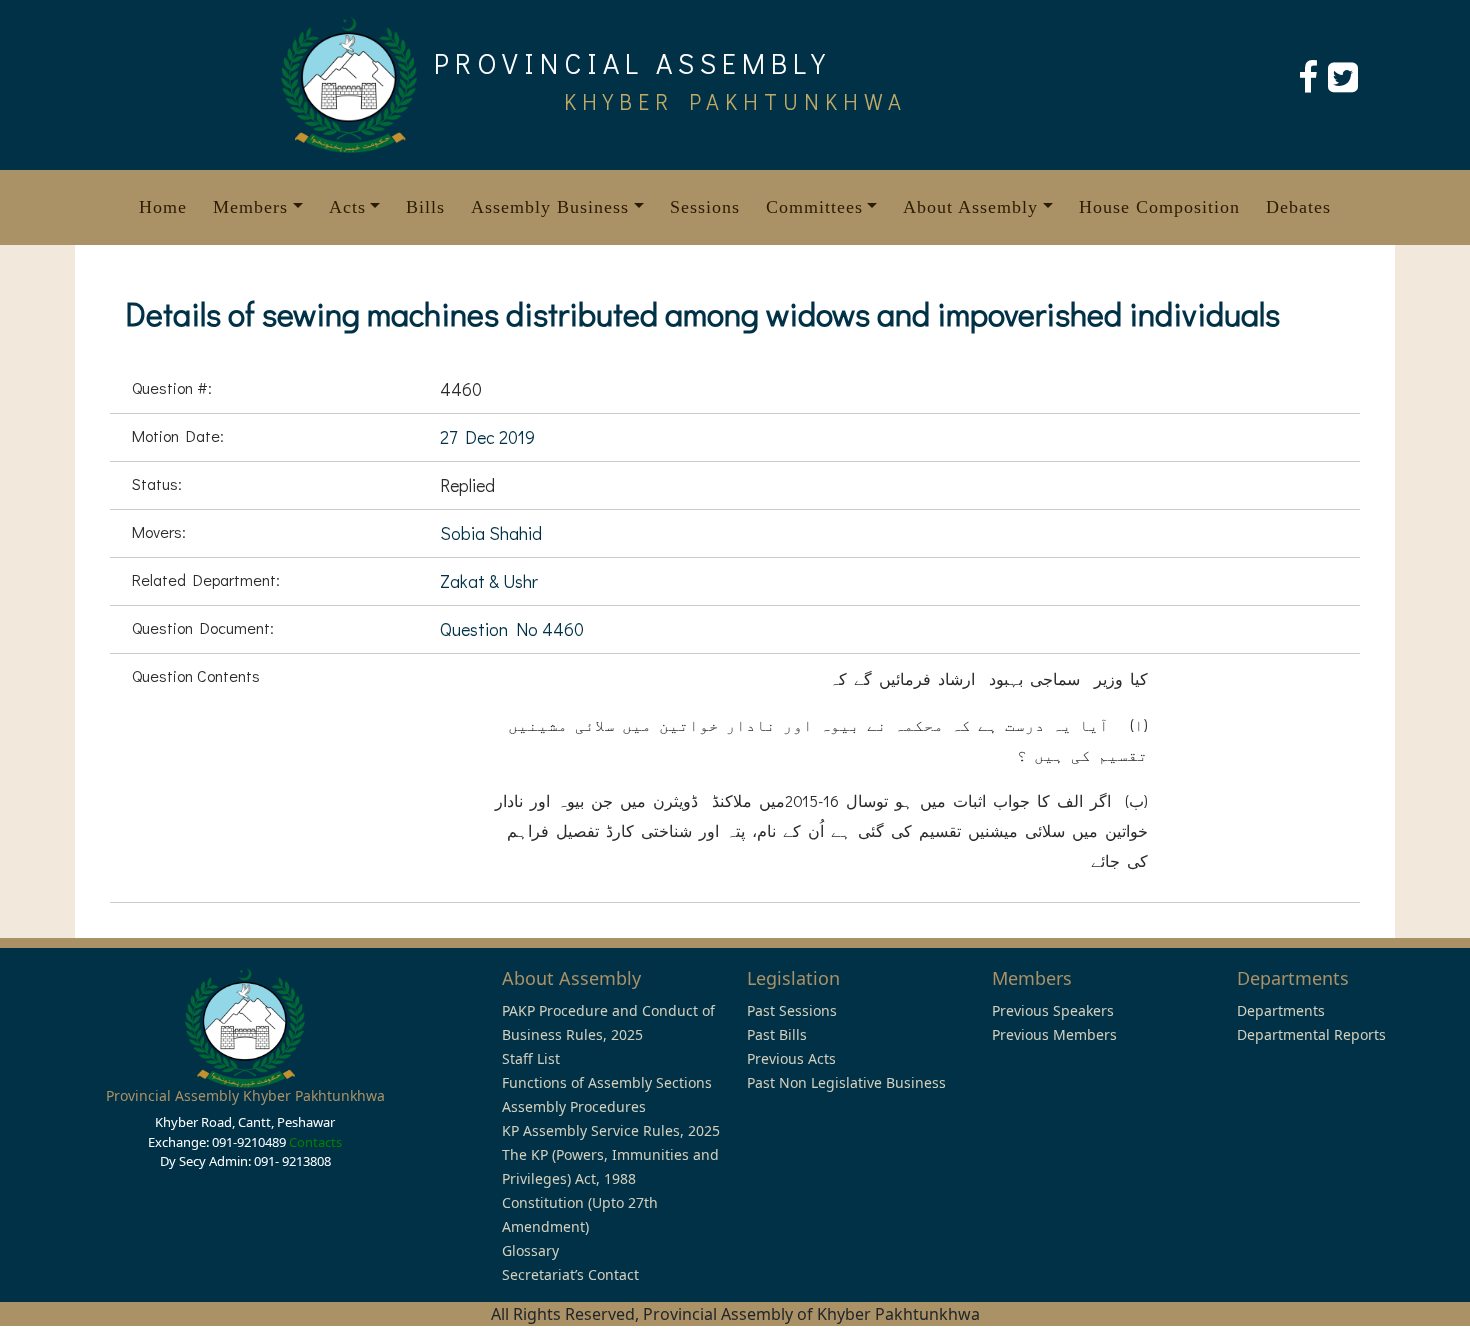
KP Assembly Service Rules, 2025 (611, 1130)
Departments (1281, 1010)
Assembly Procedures (574, 1106)
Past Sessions (792, 1010)
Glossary (530, 1250)
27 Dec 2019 (487, 437)
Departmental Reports (1311, 1034)
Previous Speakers (1053, 1010)
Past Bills (777, 1034)
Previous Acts (791, 1058)
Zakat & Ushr (489, 581)
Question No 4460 (512, 629)
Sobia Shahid (491, 533)
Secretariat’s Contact (570, 1274)
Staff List (531, 1058)
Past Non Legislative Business (846, 1082)
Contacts (315, 1142)
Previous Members (1054, 1034)
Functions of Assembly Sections (607, 1082)
